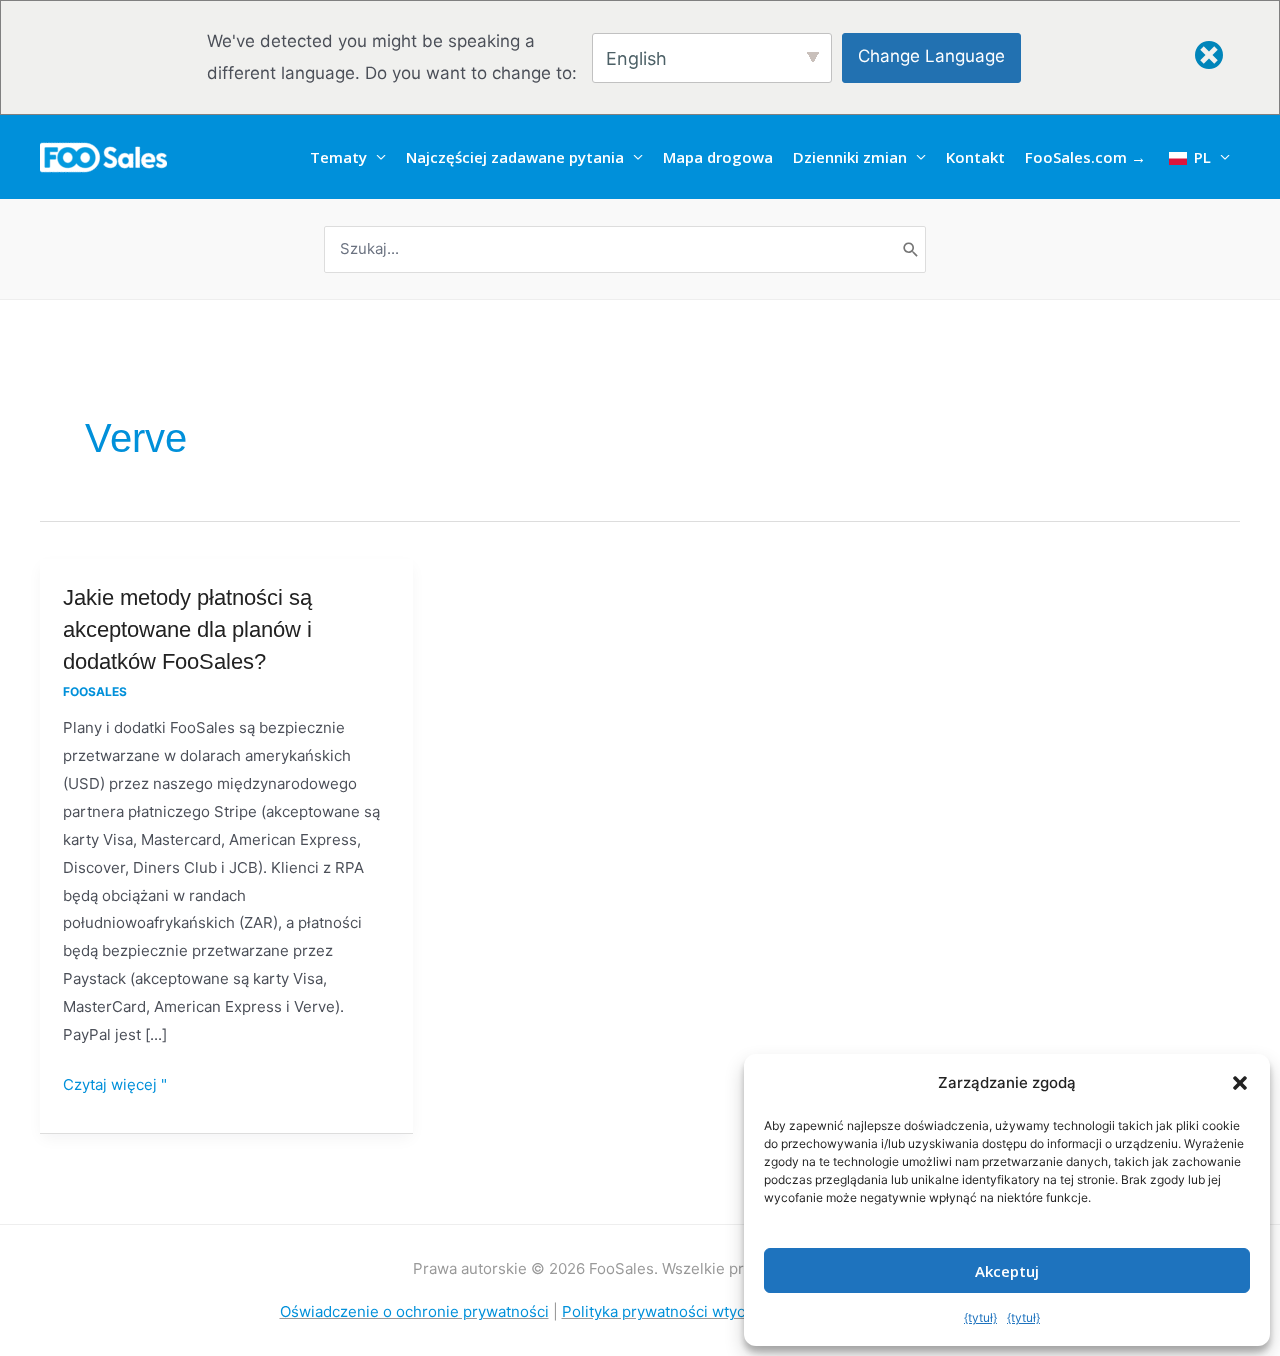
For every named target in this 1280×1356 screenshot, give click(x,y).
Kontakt (975, 157)
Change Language (931, 56)
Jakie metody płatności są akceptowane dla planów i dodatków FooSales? (187, 629)
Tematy (338, 157)
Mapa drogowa (718, 157)
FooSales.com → (1085, 157)
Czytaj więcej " (115, 1082)
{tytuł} (980, 1317)
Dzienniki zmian (850, 157)
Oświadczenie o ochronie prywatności (414, 1311)
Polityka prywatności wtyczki (663, 1311)
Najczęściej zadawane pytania (515, 157)
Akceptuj (1007, 1271)
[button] (1240, 1083)
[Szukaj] (911, 249)
